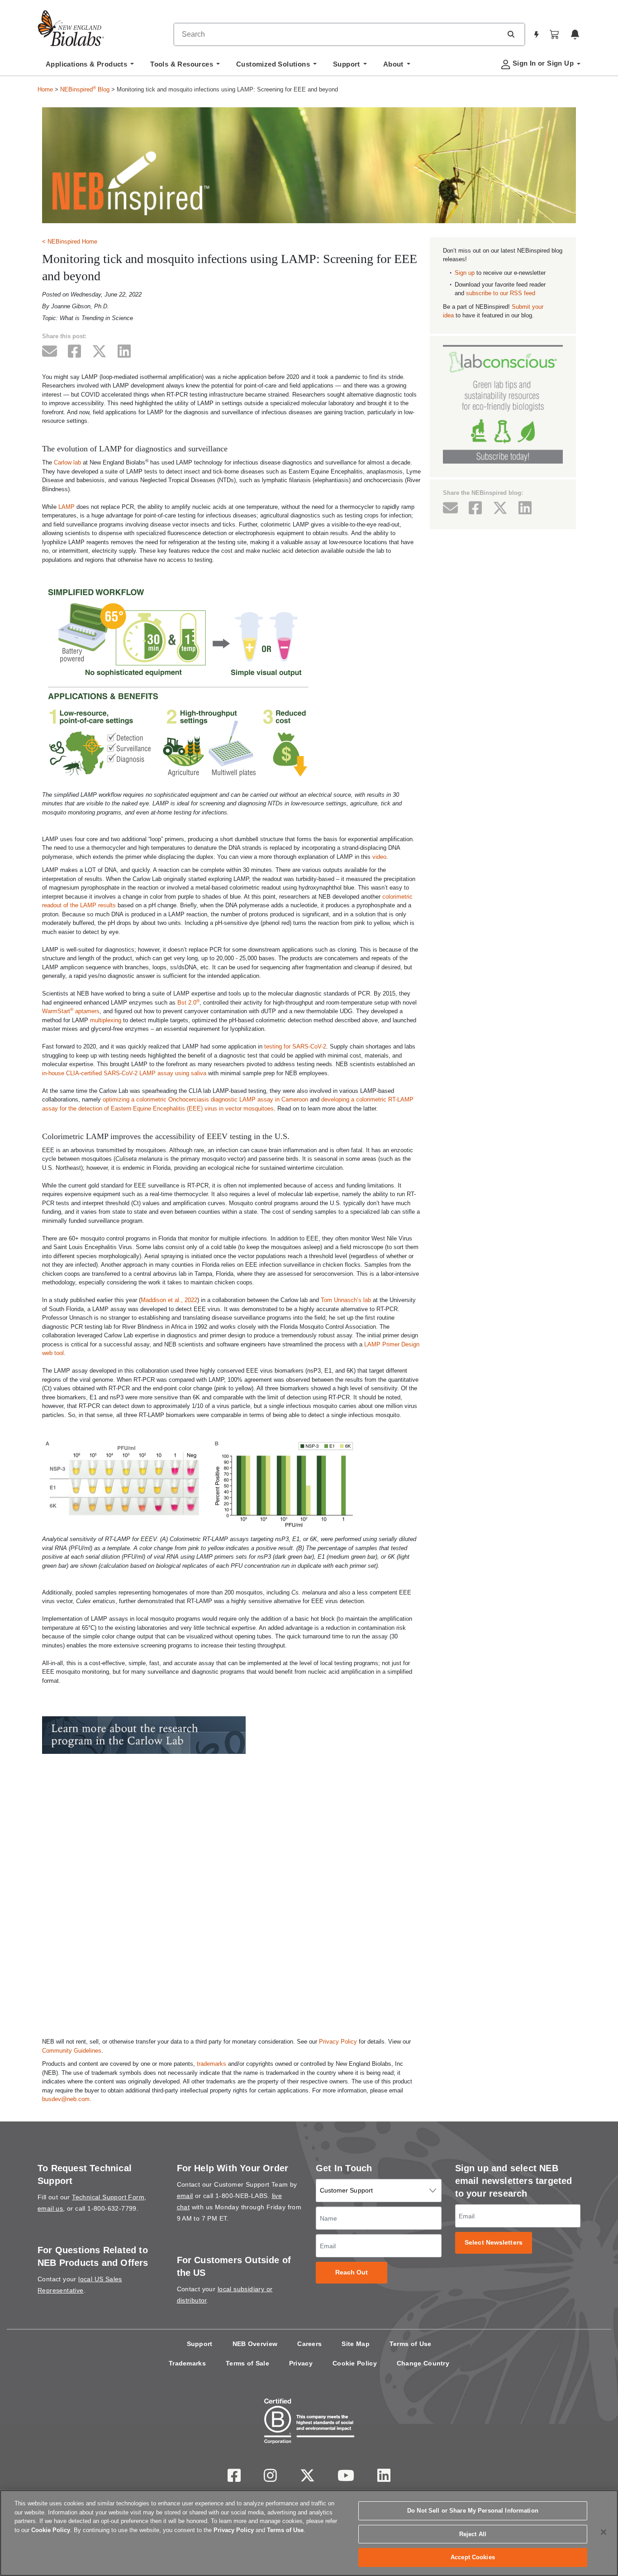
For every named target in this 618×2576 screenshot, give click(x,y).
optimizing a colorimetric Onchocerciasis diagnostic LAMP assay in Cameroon (205, 1099)
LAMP (67, 507)
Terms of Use (411, 2344)
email (185, 2196)
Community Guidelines (72, 2051)
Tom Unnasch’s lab (346, 1300)
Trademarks (187, 2363)
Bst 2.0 (188, 1003)
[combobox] (338, 34)
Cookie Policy (355, 2363)
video (379, 857)
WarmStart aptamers (71, 1011)
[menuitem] (90, 67)
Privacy (301, 2363)
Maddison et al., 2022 (169, 1300)
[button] (511, 34)
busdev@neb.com (66, 2099)
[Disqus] (231, 1908)
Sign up (465, 273)
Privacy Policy (338, 2042)
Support (200, 2344)
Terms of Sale (247, 2363)
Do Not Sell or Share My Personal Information (473, 2511)
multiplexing (106, 1020)
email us (50, 2208)
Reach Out (352, 2272)
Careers (309, 2344)
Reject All (473, 2534)
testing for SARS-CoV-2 (295, 1046)
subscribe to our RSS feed (501, 293)
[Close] (604, 2532)
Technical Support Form (108, 2197)
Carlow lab (67, 462)
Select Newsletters (494, 2243)
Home (45, 89)
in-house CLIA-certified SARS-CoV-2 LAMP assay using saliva (124, 1073)
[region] (309, 2533)
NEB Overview (255, 2344)
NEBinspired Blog (85, 89)
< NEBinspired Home (70, 242)
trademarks (212, 2064)
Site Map (355, 2344)
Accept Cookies (473, 2557)
